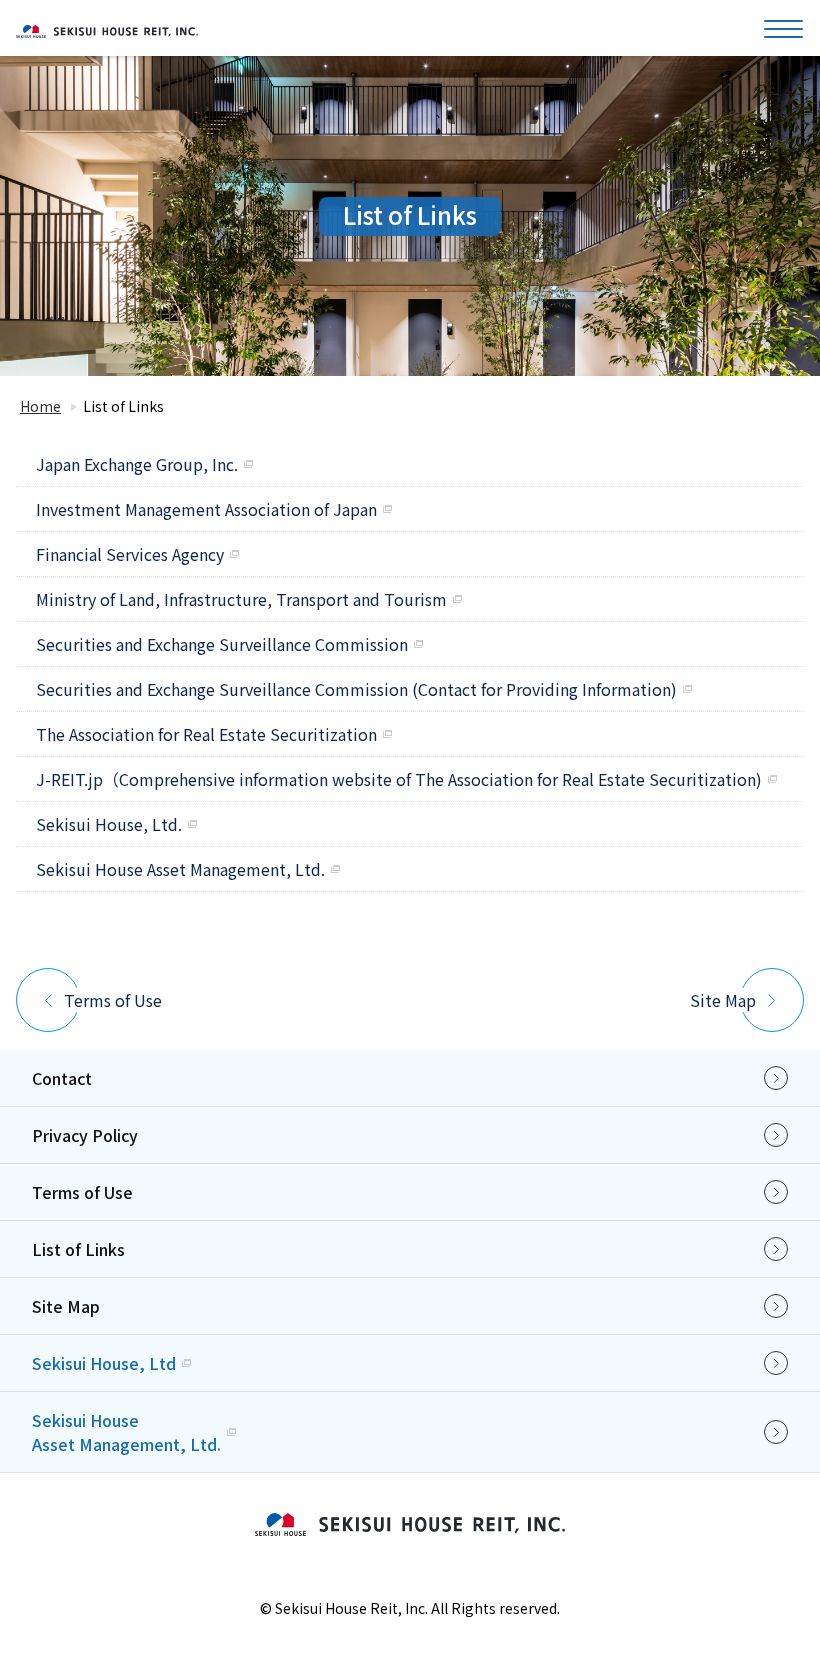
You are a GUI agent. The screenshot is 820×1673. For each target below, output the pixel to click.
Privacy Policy (85, 1135)
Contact (62, 1078)
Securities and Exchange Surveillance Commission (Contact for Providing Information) (356, 689)
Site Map (723, 1000)
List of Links (78, 1249)
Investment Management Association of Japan (206, 509)
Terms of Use (113, 1000)
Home (40, 406)
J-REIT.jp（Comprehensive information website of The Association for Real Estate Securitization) (399, 779)
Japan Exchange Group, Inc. (137, 464)
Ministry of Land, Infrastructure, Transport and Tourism (241, 599)
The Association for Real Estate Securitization (206, 734)
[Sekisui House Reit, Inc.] (107, 32)
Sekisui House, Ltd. (109, 824)
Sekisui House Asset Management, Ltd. (180, 869)
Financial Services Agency (130, 554)
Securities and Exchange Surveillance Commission (222, 644)
